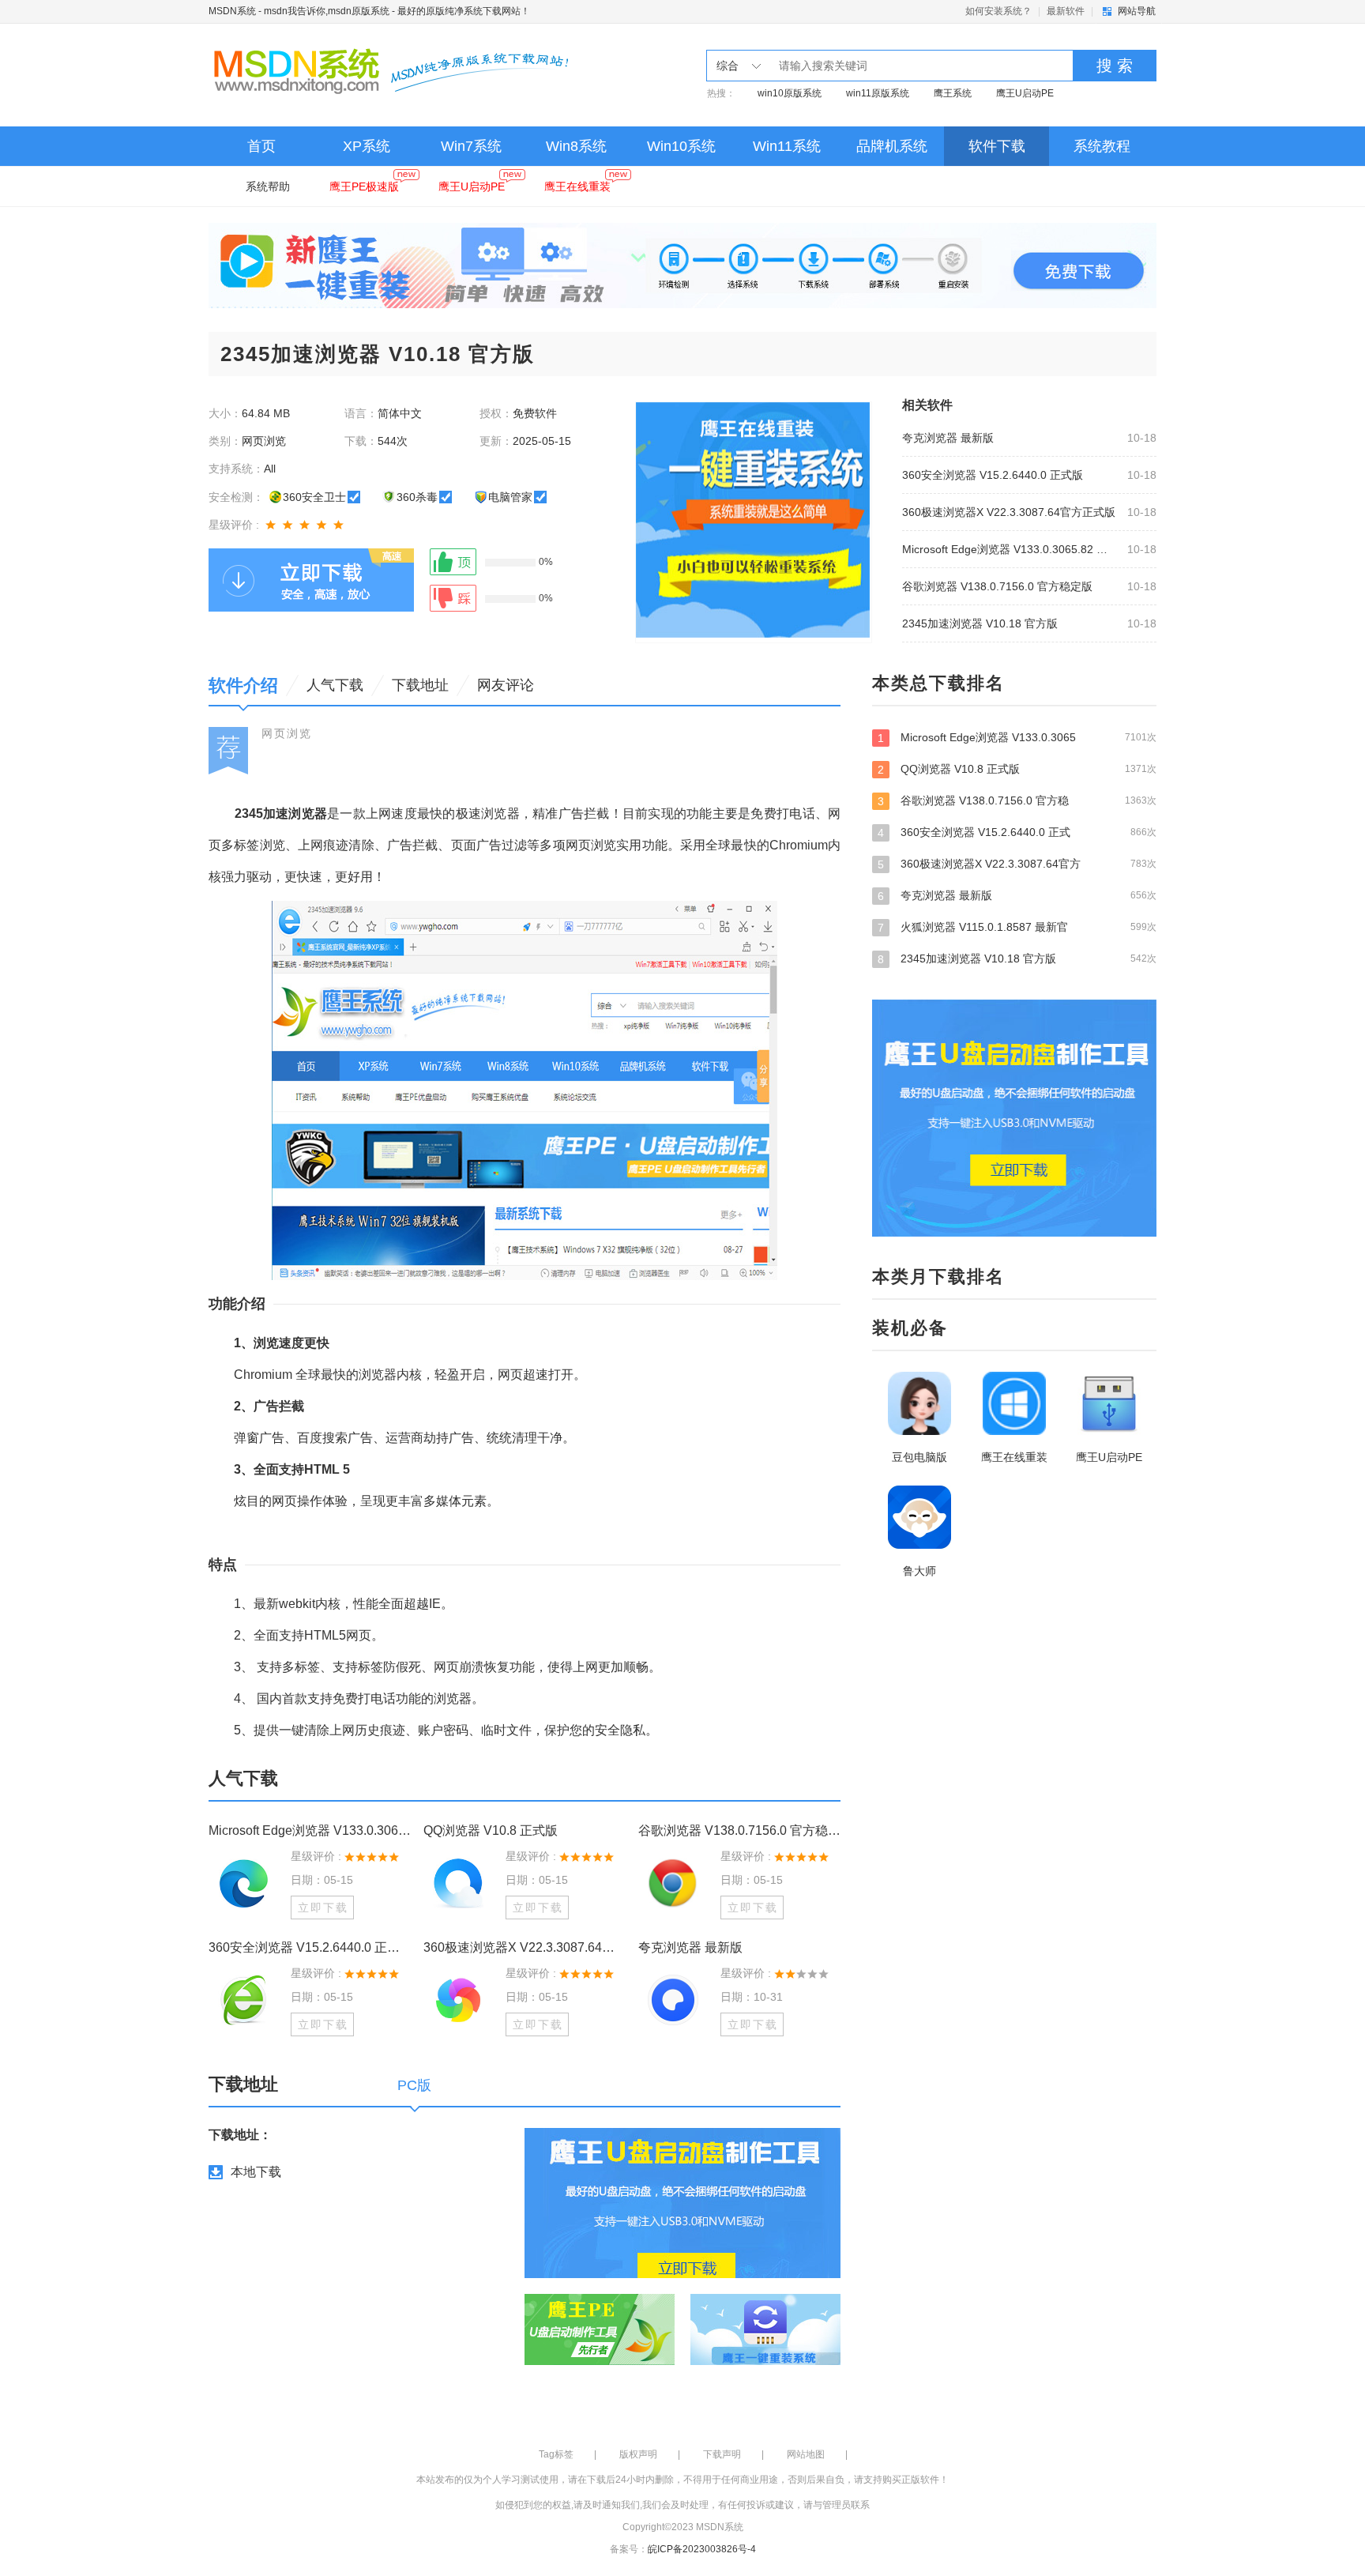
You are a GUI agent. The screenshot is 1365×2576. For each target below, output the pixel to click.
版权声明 (638, 2454)
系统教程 (1102, 146)
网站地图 (806, 2454)
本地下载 (256, 2172)
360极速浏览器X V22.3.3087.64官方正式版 (1009, 512)
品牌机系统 (892, 146)
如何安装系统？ (998, 11)
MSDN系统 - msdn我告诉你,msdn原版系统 (299, 11)
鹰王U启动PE (1025, 93)
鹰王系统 (953, 93)
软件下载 (997, 146)
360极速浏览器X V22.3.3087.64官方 (1017, 864)
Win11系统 (787, 146)
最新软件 (1066, 11)
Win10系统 (681, 146)
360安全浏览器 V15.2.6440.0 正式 (1017, 832)
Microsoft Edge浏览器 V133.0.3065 (1017, 738)
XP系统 (367, 146)
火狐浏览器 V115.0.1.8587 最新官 (1017, 927)
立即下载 (323, 1908)
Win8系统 (576, 146)
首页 (261, 146)
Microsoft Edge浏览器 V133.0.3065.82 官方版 (1010, 549)
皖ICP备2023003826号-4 (702, 2549)
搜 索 (1115, 66)
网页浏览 (287, 733)
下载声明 (722, 2454)
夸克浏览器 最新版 (948, 438)
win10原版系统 (790, 93)
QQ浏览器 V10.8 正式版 (491, 1830)
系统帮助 (268, 186)
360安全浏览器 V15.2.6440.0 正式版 (993, 475)
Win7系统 (471, 146)
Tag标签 (556, 2454)
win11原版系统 (878, 93)
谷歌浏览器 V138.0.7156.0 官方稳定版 (997, 586)
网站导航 (1137, 11)
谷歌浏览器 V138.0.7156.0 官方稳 (1017, 801)
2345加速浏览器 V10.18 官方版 (980, 623)
